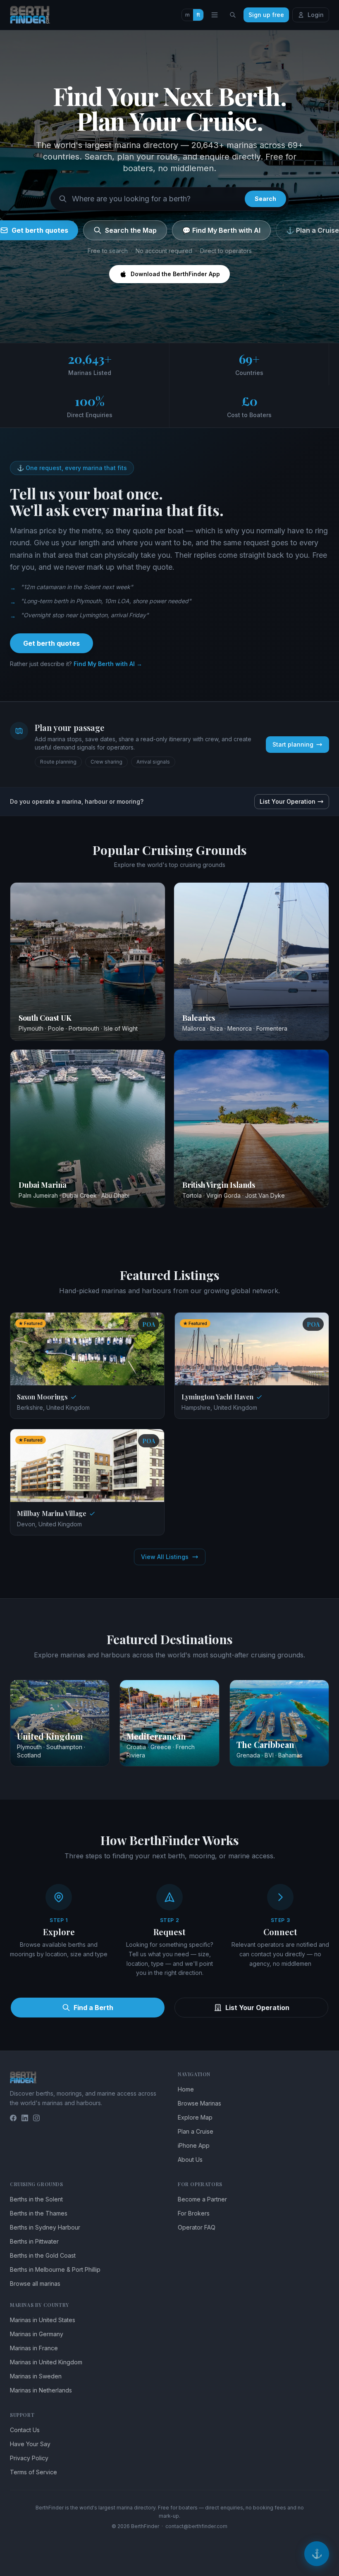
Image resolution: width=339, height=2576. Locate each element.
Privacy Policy (29, 2458)
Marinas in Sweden (36, 2376)
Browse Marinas (199, 2103)
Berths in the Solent (36, 2199)
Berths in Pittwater (34, 2241)
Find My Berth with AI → (108, 664)
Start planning (293, 744)
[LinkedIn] (25, 2118)
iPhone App (194, 2145)
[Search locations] (233, 15)
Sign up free (266, 15)
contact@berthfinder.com (196, 2526)
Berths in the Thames (39, 2213)
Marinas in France (34, 2348)
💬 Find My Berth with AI (221, 230)
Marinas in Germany (37, 2334)
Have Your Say (30, 2444)
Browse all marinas (35, 2284)
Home (186, 2089)
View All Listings (165, 1557)
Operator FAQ (197, 2227)
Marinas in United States (43, 2320)
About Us (190, 2159)
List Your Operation (288, 801)
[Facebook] (13, 2118)
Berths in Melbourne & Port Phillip (55, 2269)
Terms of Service (33, 2472)
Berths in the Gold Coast (43, 2255)
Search (265, 199)
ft (198, 15)
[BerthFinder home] (32, 15)
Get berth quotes (51, 643)
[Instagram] (36, 2118)
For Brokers (194, 2213)
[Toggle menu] (215, 15)
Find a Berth (93, 2008)
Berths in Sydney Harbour (45, 2227)
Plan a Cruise (196, 2131)
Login (316, 15)
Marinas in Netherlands (41, 2390)
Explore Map (195, 2117)
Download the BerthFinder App (175, 274)
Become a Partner (202, 2199)
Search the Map (131, 230)
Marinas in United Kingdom (46, 2362)
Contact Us (25, 2430)
